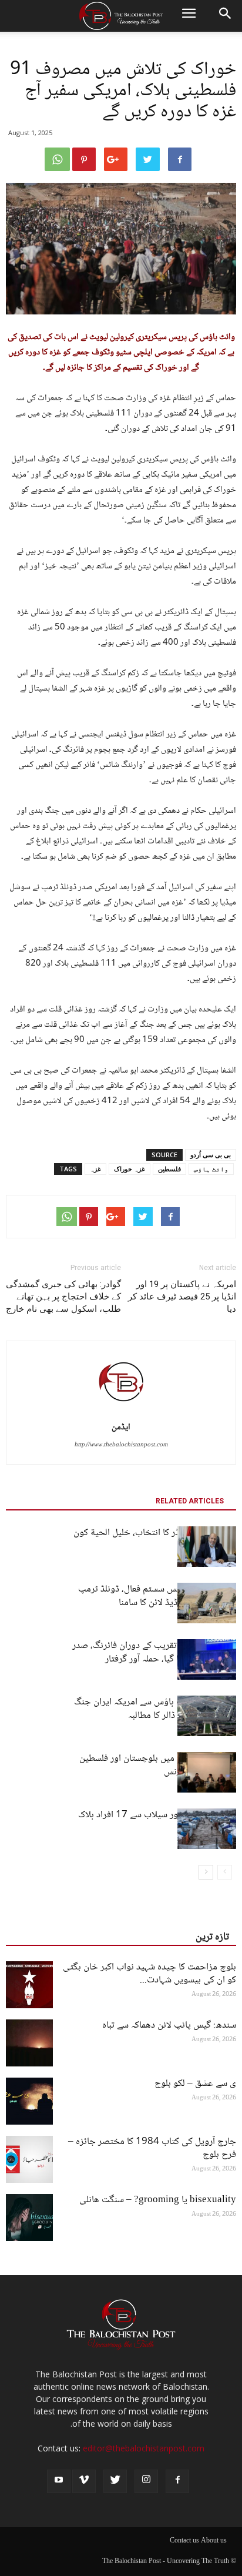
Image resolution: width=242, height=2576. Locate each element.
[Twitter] (115, 2481)
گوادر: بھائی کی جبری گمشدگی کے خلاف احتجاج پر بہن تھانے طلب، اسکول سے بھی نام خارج (63, 1297)
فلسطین (169, 1169)
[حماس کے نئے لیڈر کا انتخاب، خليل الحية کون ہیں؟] (207, 1547)
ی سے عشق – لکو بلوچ (195, 2084)
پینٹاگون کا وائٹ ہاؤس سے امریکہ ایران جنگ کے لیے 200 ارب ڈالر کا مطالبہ (155, 1709)
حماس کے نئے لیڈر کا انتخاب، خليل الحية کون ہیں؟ (155, 1540)
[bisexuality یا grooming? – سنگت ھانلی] (29, 2217)
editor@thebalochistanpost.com (144, 2448)
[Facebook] (177, 2481)
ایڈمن (121, 1428)
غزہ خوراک (130, 1169)
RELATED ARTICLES (190, 1501)
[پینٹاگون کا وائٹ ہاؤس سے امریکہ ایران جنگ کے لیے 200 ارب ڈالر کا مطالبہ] (207, 1716)
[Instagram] (146, 2481)
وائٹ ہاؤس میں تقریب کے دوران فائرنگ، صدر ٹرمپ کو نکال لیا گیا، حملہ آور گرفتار (154, 1653)
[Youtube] (59, 2481)
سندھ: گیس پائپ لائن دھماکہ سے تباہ (169, 2026)
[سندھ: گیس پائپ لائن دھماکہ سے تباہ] (29, 2043)
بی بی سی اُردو (211, 1155)
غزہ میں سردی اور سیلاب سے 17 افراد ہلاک (157, 1815)
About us (214, 2541)
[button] (226, 16)
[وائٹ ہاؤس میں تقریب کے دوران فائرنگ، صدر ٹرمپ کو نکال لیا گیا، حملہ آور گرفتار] (207, 1659)
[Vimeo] (84, 2481)
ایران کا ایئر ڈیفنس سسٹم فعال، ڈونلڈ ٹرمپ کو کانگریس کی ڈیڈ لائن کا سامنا (157, 1596)
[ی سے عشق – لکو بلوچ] (29, 2101)
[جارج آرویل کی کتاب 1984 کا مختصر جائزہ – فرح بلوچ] (29, 2159)
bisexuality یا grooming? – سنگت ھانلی (158, 2200)
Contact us (184, 2541)
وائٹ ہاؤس (211, 1169)
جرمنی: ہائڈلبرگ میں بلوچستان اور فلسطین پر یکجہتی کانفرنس (158, 1766)
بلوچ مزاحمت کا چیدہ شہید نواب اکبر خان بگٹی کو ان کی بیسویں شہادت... (149, 1974)
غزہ (95, 1169)
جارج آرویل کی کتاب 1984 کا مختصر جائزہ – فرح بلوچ (152, 2148)
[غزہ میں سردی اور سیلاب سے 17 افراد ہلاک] (207, 1829)
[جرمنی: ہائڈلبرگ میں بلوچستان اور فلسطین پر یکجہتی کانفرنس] (207, 1772)
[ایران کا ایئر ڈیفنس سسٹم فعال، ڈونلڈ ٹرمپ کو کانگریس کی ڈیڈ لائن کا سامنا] (207, 1603)
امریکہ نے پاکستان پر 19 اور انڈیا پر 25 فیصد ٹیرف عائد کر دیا (182, 1297)
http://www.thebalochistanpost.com (121, 1445)
